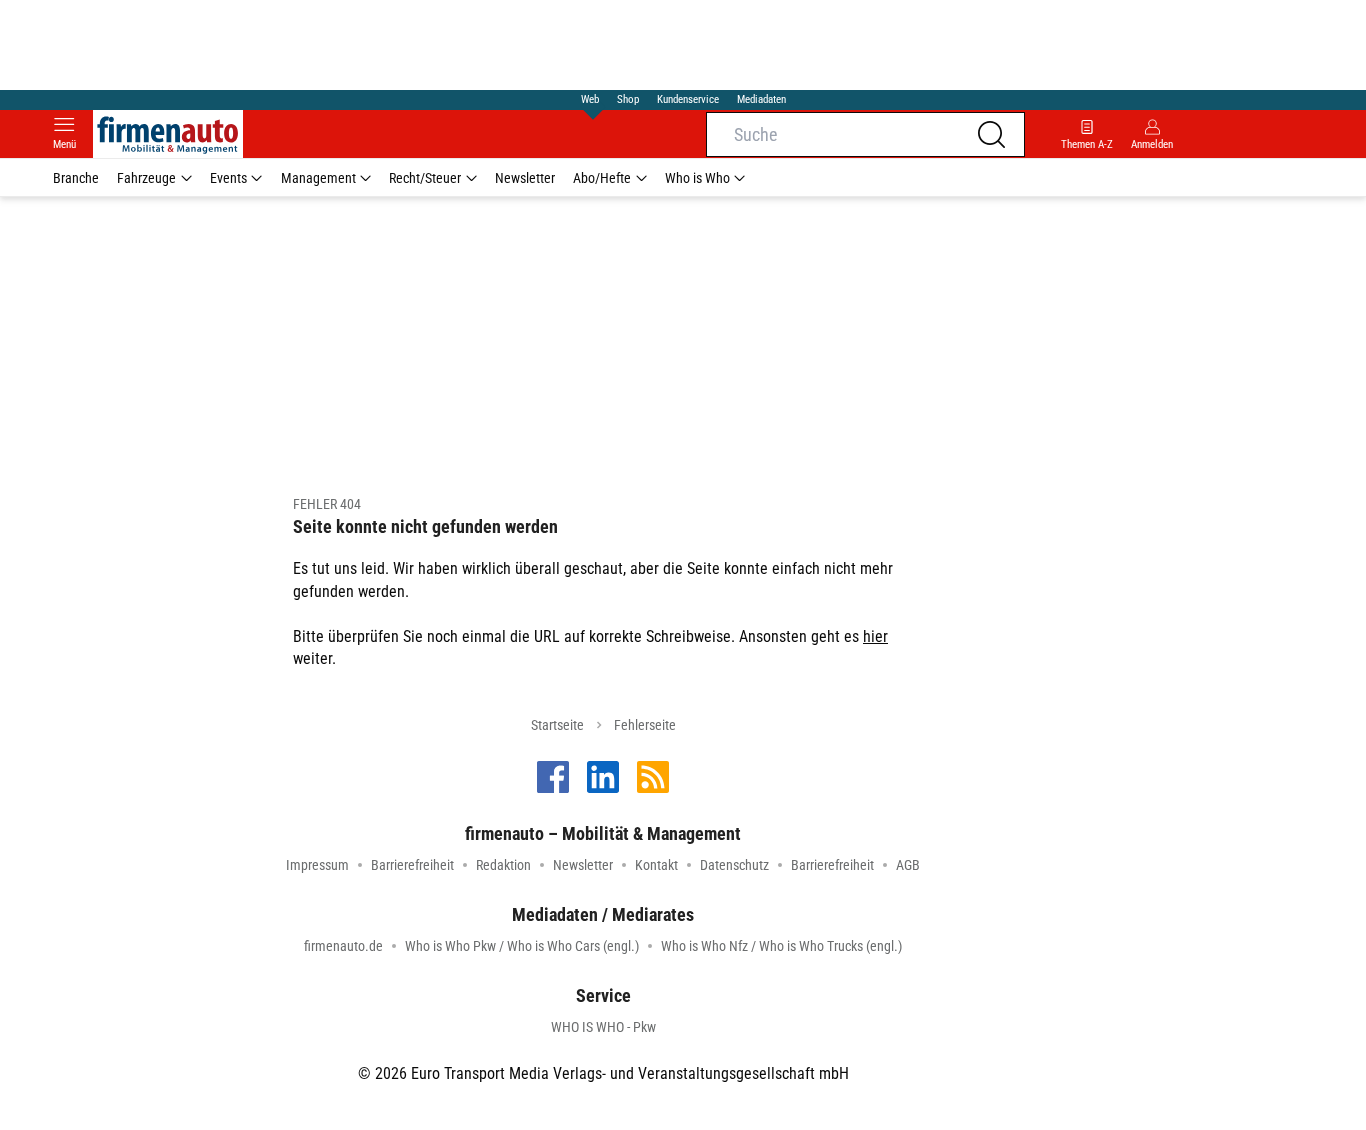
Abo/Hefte (602, 178)
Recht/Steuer (425, 178)
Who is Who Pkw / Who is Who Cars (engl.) (522, 946)
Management (318, 178)
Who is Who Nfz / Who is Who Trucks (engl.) (781, 946)
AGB (908, 865)
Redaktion (503, 865)
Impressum (317, 865)
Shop (628, 99)
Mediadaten (761, 99)
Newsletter (525, 178)
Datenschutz (734, 865)
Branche (76, 178)
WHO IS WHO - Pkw (603, 1027)
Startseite (557, 725)
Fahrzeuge (146, 178)
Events (228, 178)
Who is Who (697, 178)
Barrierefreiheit (412, 865)
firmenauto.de (343, 946)
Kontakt (656, 865)
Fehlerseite (645, 725)
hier (875, 636)
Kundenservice (688, 99)
